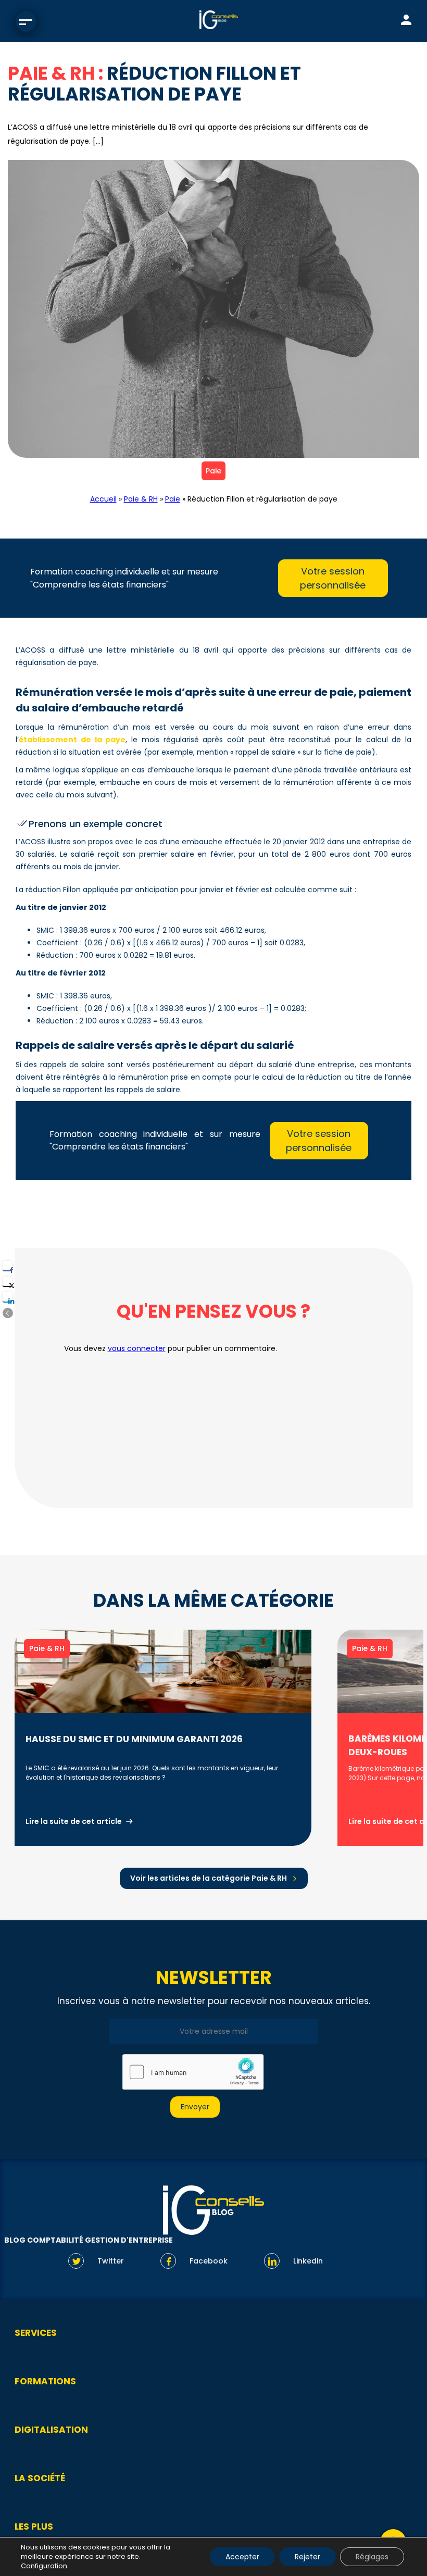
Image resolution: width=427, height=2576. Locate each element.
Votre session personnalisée (333, 578)
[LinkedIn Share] (7, 1297)
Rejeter (307, 2557)
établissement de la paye (72, 740)
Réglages (372, 2557)
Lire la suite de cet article (74, 1821)
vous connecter (137, 1348)
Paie (213, 471)
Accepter (242, 2557)
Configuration (44, 2566)
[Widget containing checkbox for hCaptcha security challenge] (193, 2072)
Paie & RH (141, 499)
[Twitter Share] (7, 1281)
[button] (8, 1313)
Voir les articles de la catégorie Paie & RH (209, 1878)
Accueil (103, 499)
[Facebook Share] (7, 1266)
